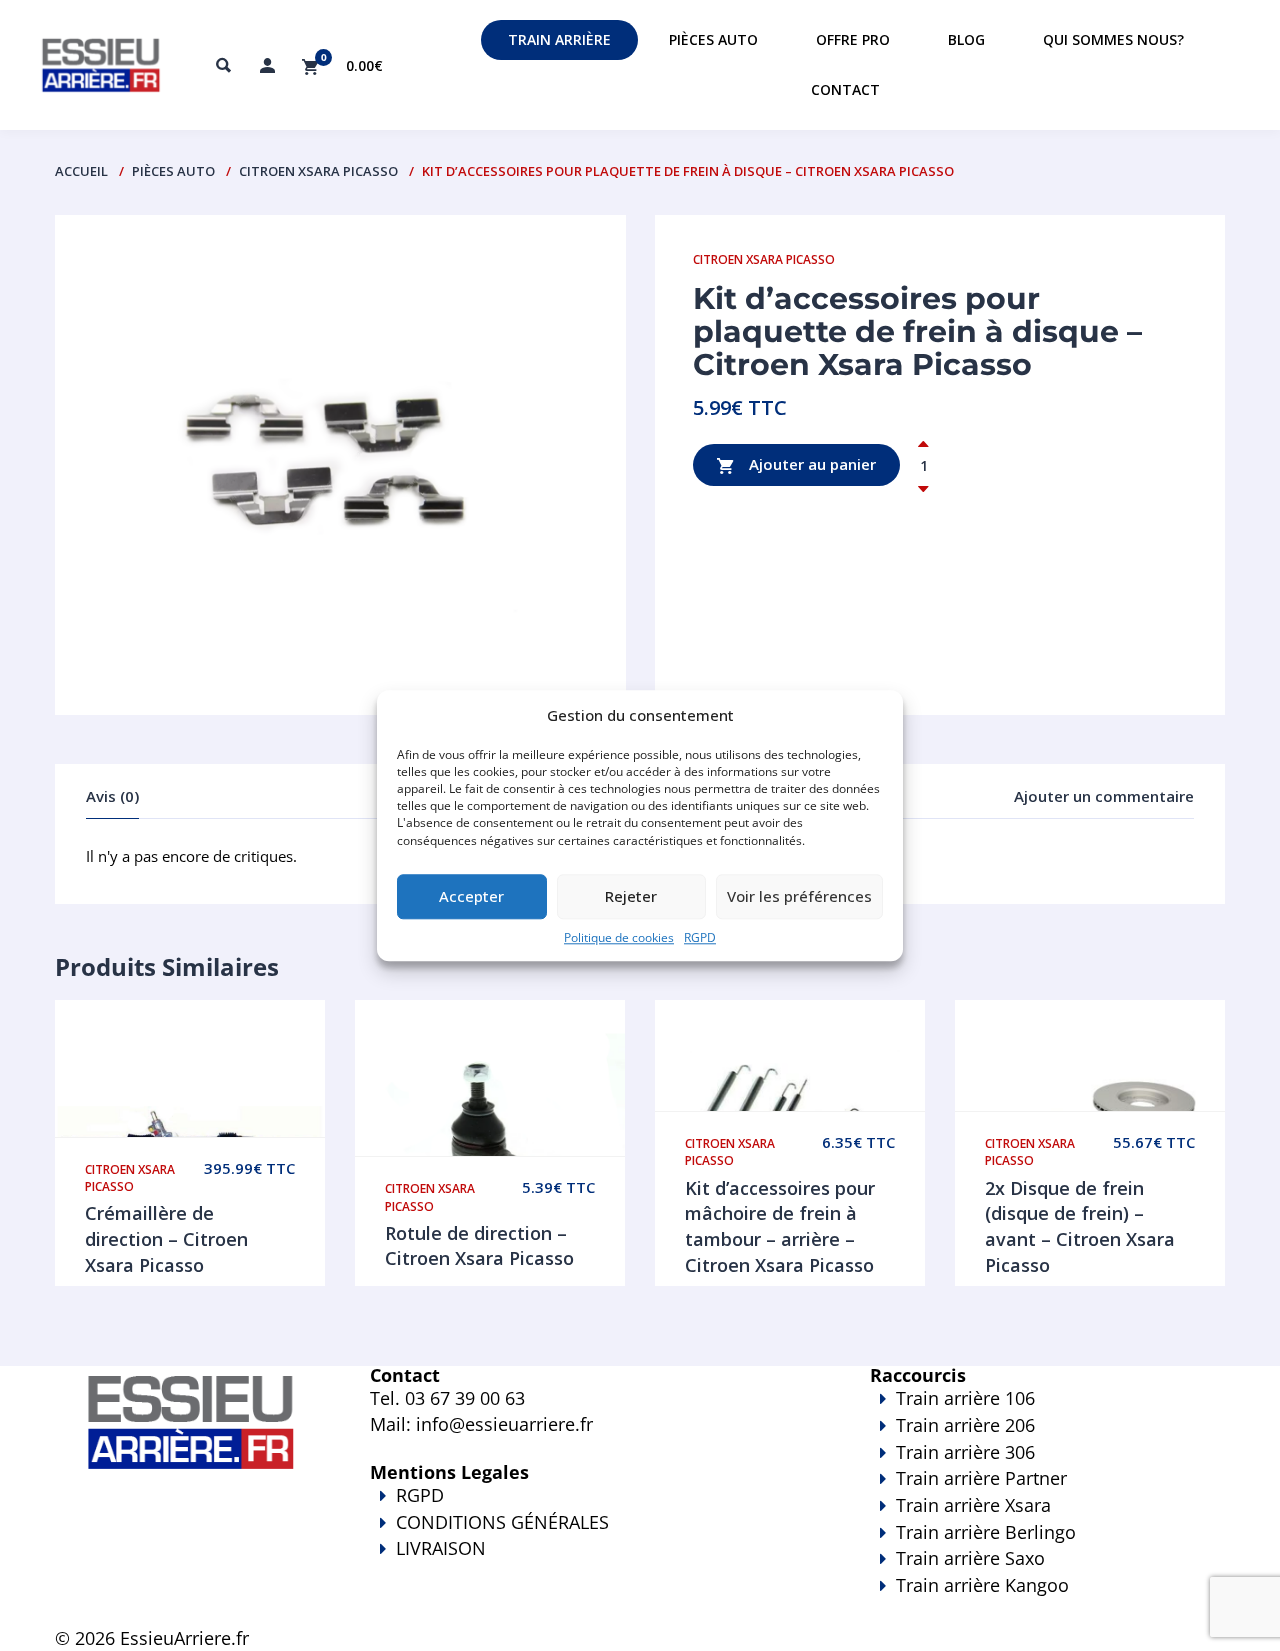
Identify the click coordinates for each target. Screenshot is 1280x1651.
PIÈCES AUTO (173, 171)
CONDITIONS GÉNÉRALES (502, 1522)
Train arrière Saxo (970, 1558)
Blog (966, 39)
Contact (845, 89)
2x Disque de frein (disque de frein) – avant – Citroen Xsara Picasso (1080, 1226)
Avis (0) (112, 796)
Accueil (81, 171)
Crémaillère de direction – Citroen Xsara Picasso (166, 1238)
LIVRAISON (441, 1548)
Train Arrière (559, 39)
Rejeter (631, 897)
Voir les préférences (799, 897)
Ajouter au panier (810, 464)
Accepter (471, 897)
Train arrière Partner (981, 1478)
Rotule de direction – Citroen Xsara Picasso (479, 1246)
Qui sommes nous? (1113, 39)
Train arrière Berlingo (986, 1532)
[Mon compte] (267, 65)
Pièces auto (713, 39)
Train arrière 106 (965, 1398)
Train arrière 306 (965, 1452)
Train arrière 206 (965, 1425)
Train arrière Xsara (973, 1505)
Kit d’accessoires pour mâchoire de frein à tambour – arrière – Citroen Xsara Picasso (780, 1226)
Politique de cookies (619, 937)
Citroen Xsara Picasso (318, 171)
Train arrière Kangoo (982, 1585)
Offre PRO (853, 39)
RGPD (700, 937)
